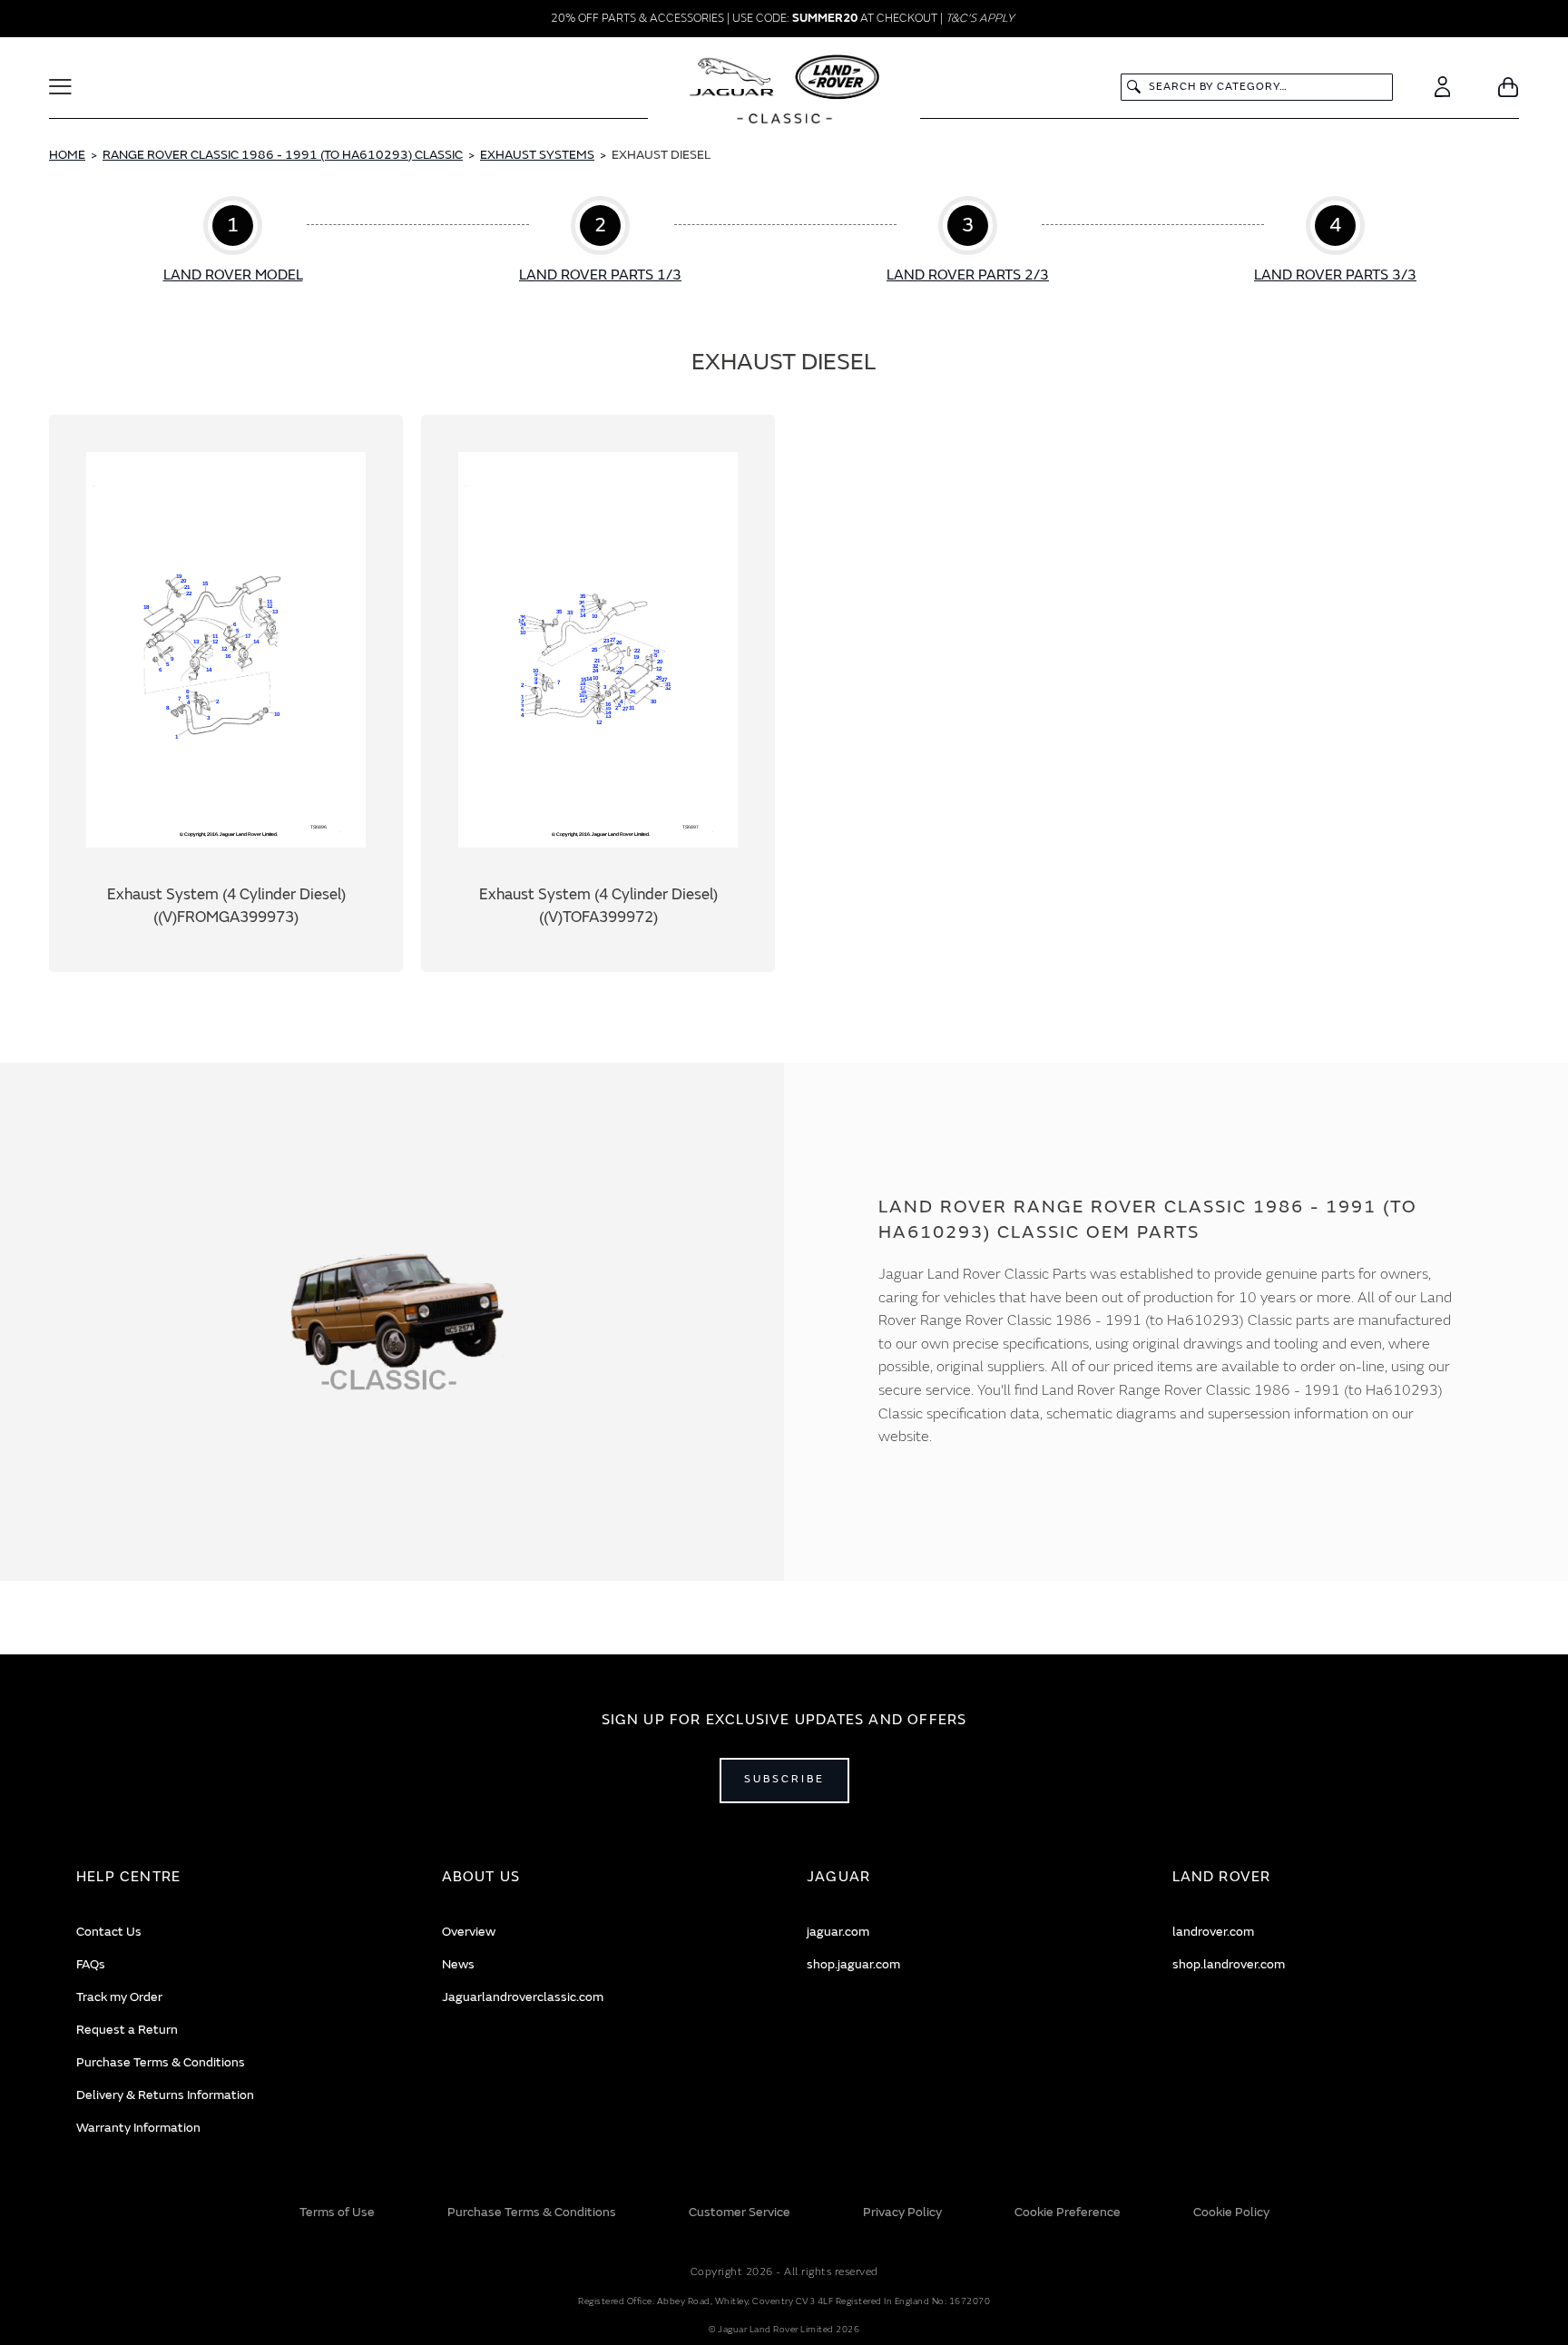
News (458, 1964)
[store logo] (784, 92)
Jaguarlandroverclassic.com (523, 1997)
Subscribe (784, 1779)
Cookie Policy (1231, 2212)
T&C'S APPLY (980, 18)
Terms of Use (337, 2212)
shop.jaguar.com (853, 1964)
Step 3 (968, 241)
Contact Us (109, 1932)
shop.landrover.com (1229, 1964)
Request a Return (127, 2030)
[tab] (236, 1877)
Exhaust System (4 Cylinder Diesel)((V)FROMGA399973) (226, 693)
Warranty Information (138, 2128)
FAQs (91, 1964)
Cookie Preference (1068, 2212)
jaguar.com (838, 1932)
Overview (469, 1932)
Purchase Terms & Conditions (161, 2062)
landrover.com (1213, 1932)
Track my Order (119, 1997)
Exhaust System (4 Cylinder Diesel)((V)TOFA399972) (598, 693)
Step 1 (233, 241)
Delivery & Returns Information (165, 2095)
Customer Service (740, 2212)
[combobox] (1257, 87)
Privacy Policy (902, 2212)
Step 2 (600, 241)
